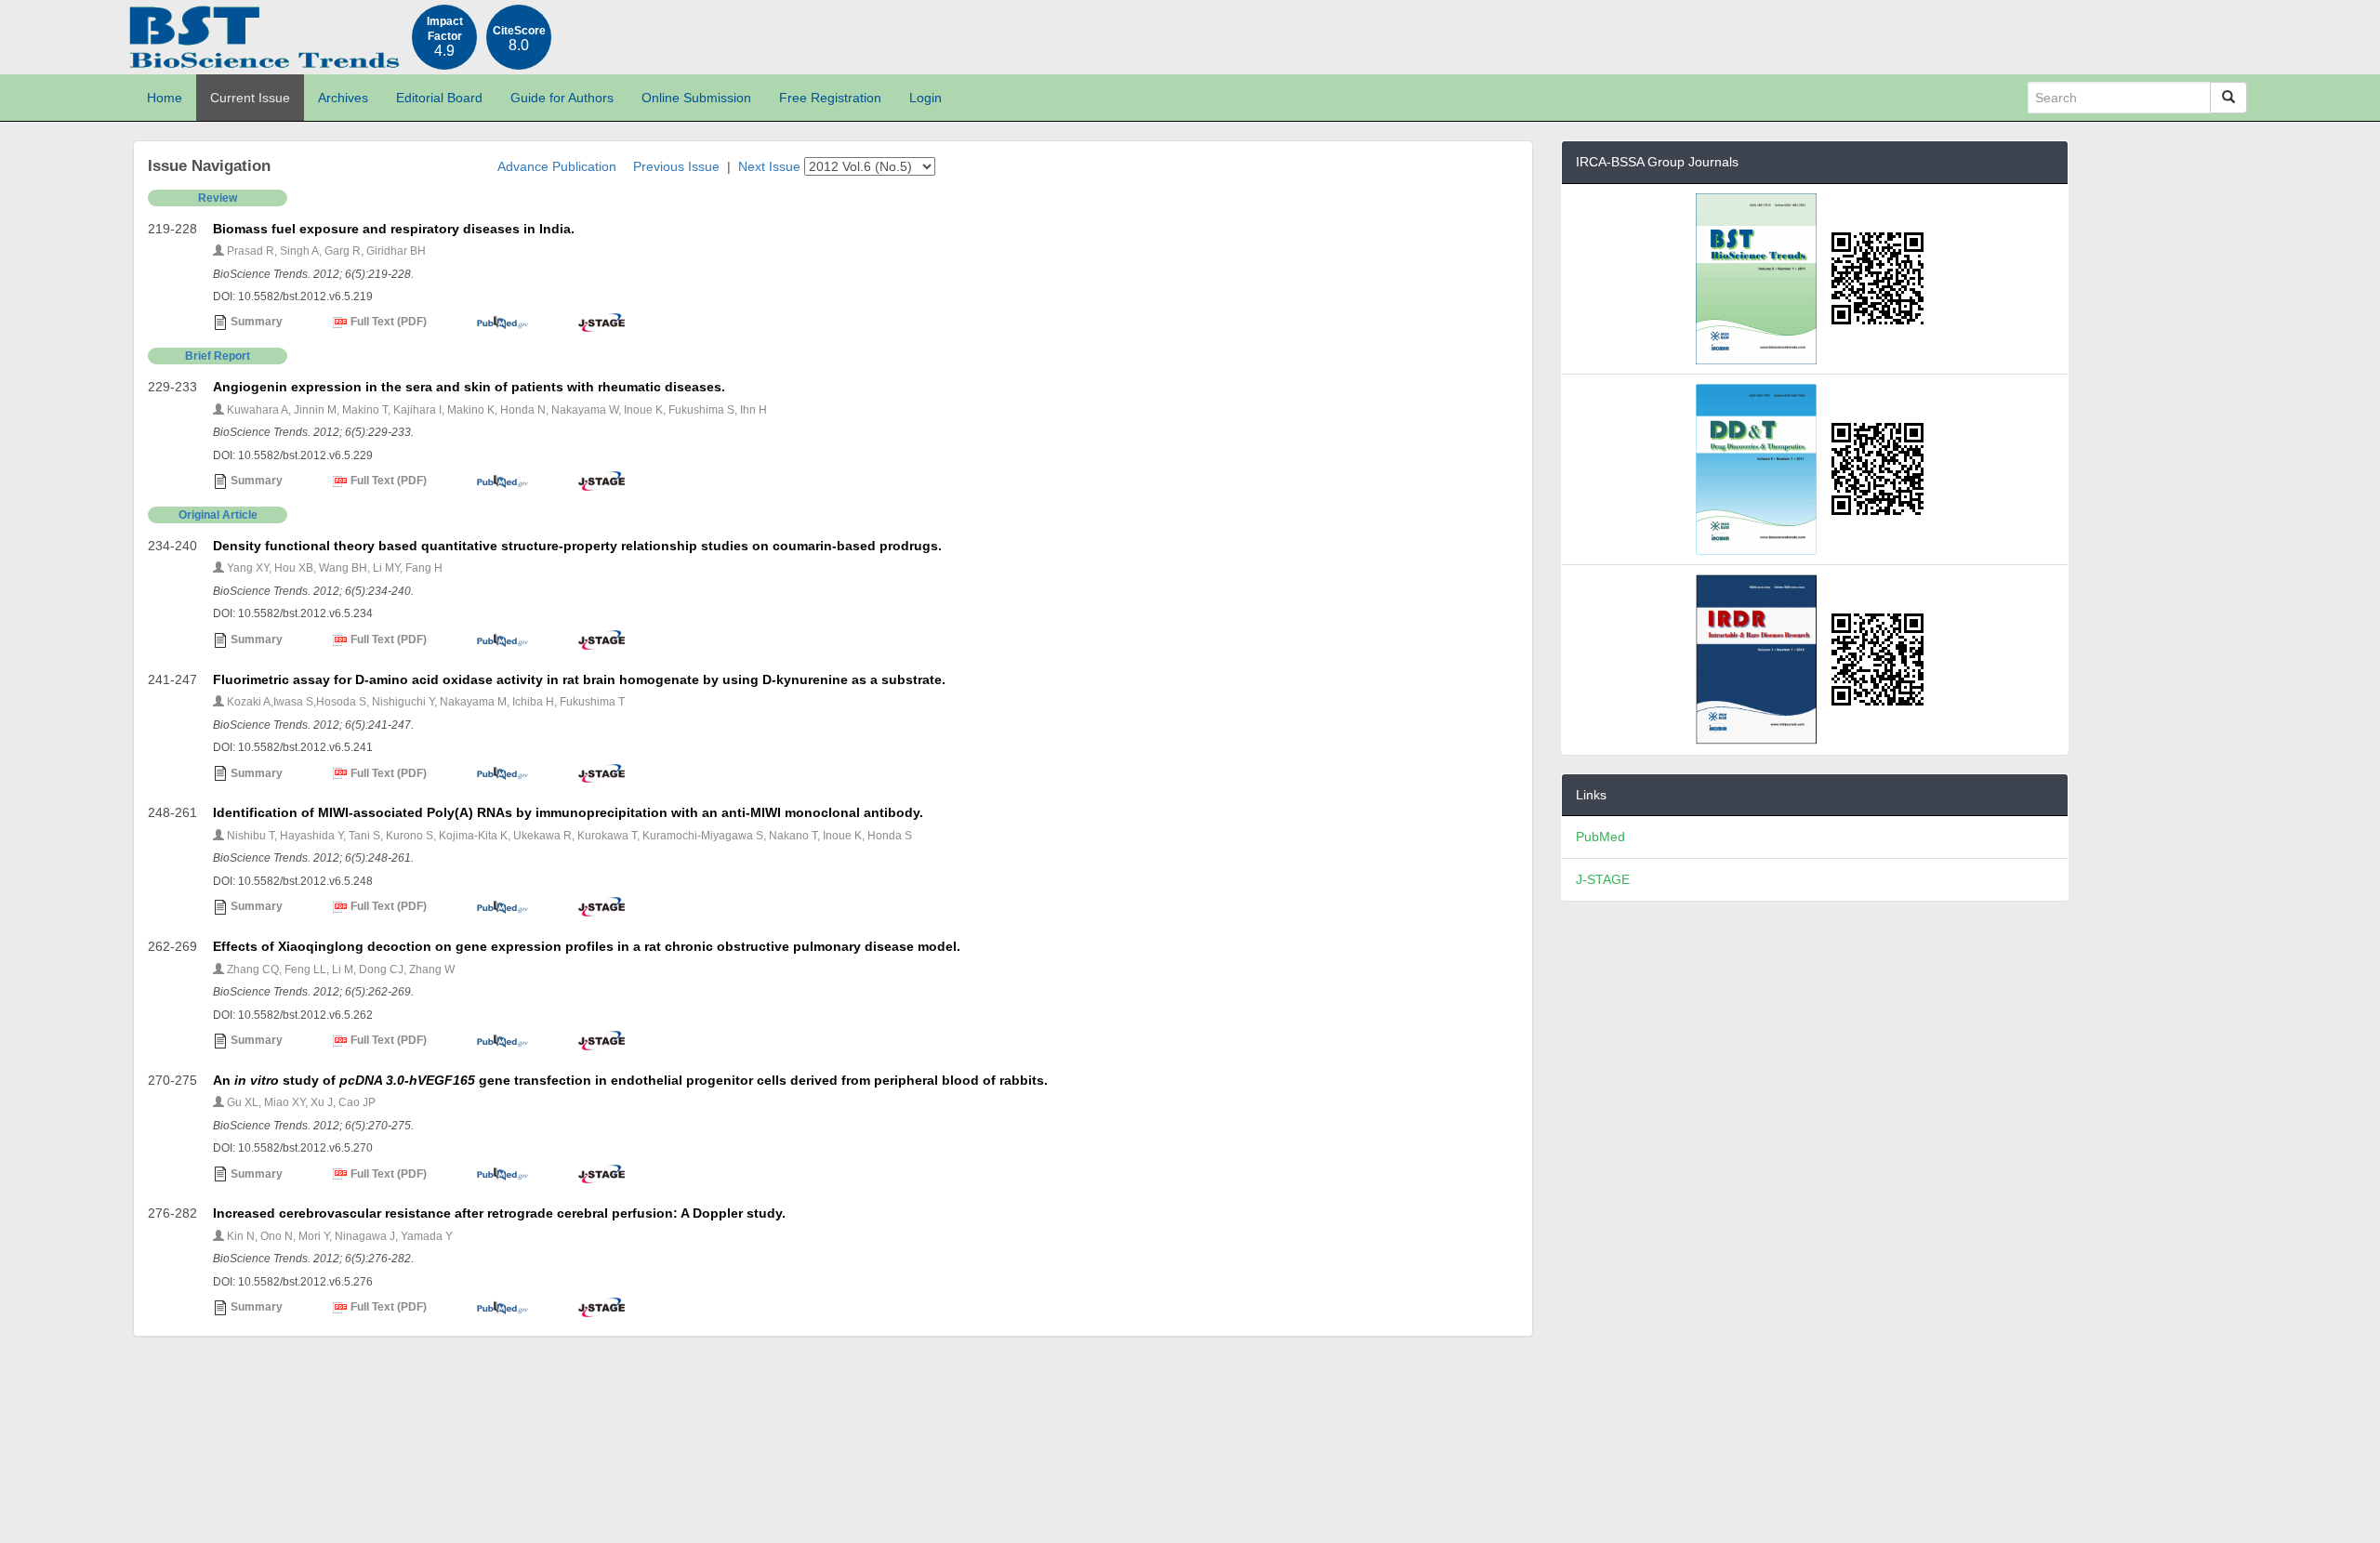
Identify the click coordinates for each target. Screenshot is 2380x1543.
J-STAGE (1603, 879)
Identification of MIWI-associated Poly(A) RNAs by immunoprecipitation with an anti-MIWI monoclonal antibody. (568, 812)
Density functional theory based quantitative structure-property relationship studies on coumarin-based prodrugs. (577, 546)
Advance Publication (557, 166)
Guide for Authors (562, 98)
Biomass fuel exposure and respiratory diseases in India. (394, 229)
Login (926, 98)
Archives (343, 98)
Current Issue (250, 98)
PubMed (1600, 837)
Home (165, 98)
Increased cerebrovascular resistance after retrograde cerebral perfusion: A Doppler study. (499, 1213)
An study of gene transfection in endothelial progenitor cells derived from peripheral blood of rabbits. (630, 1080)
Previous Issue (676, 166)
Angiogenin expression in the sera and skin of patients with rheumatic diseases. (469, 387)
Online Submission (696, 98)
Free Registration (830, 98)
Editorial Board (439, 98)
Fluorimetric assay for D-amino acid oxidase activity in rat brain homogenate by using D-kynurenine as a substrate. (579, 679)
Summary (255, 322)
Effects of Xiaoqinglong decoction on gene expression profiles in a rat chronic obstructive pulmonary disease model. (587, 946)
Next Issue (769, 166)
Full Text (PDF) (387, 322)
